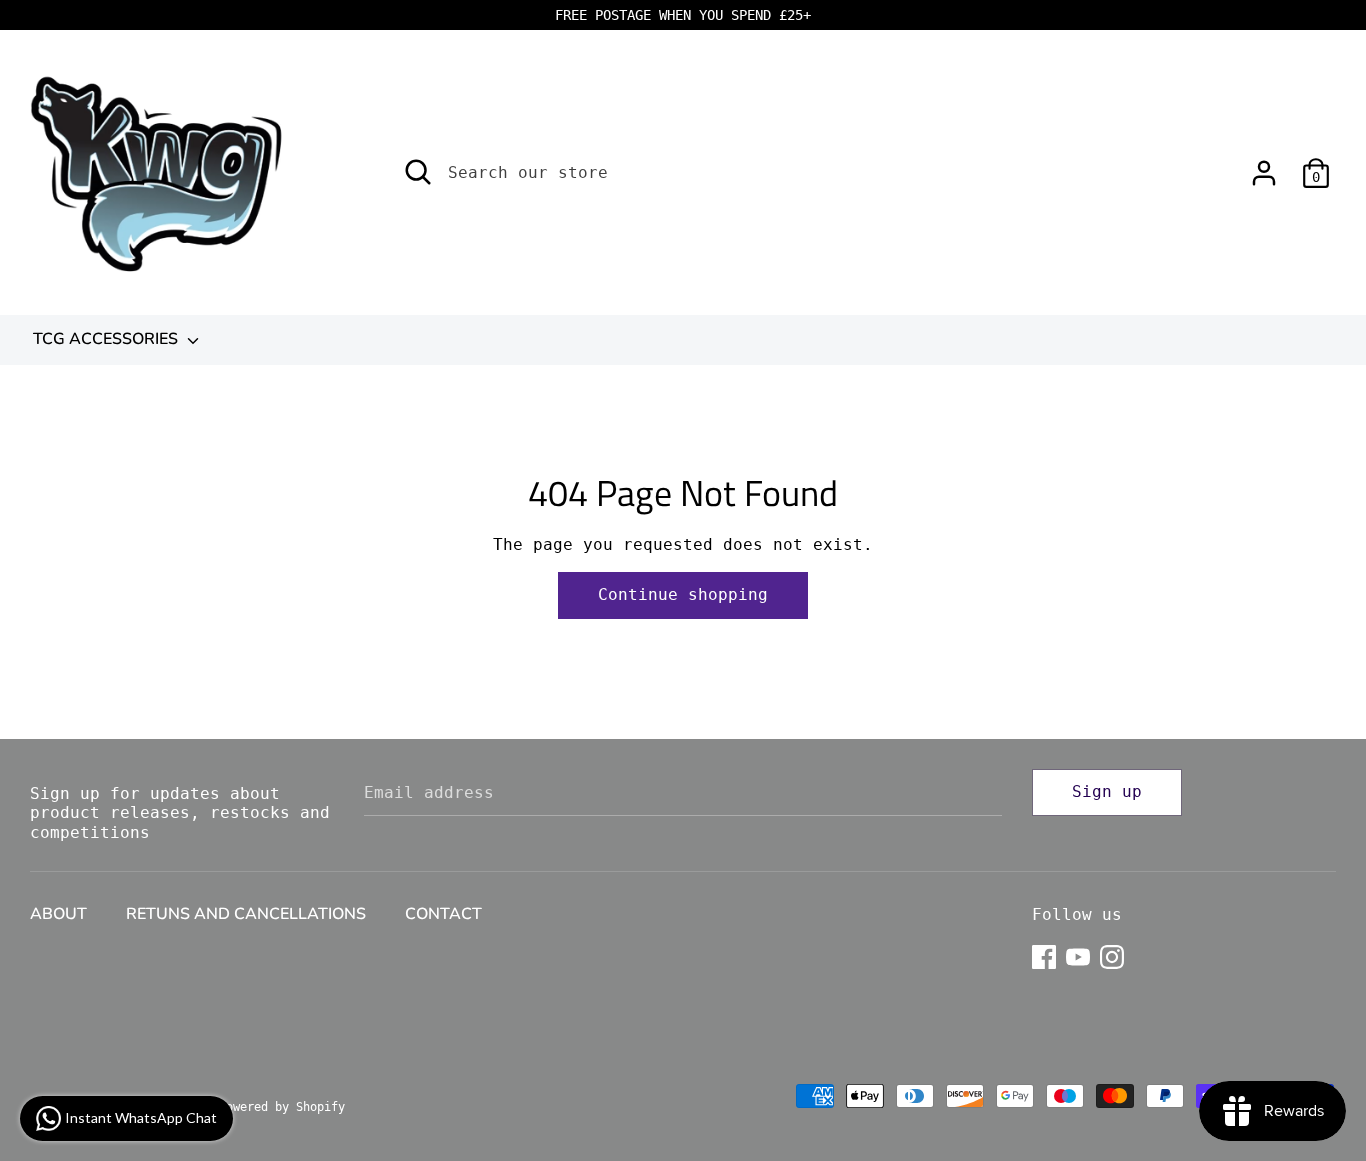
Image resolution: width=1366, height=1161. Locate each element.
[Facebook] (1044, 954)
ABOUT (58, 914)
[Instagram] (1112, 954)
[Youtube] (1078, 954)
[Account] (1264, 165)
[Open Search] (418, 172)
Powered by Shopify (282, 1107)
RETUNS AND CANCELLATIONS (246, 914)
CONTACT (443, 914)
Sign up (1107, 791)
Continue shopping (683, 594)
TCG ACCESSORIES (107, 339)
